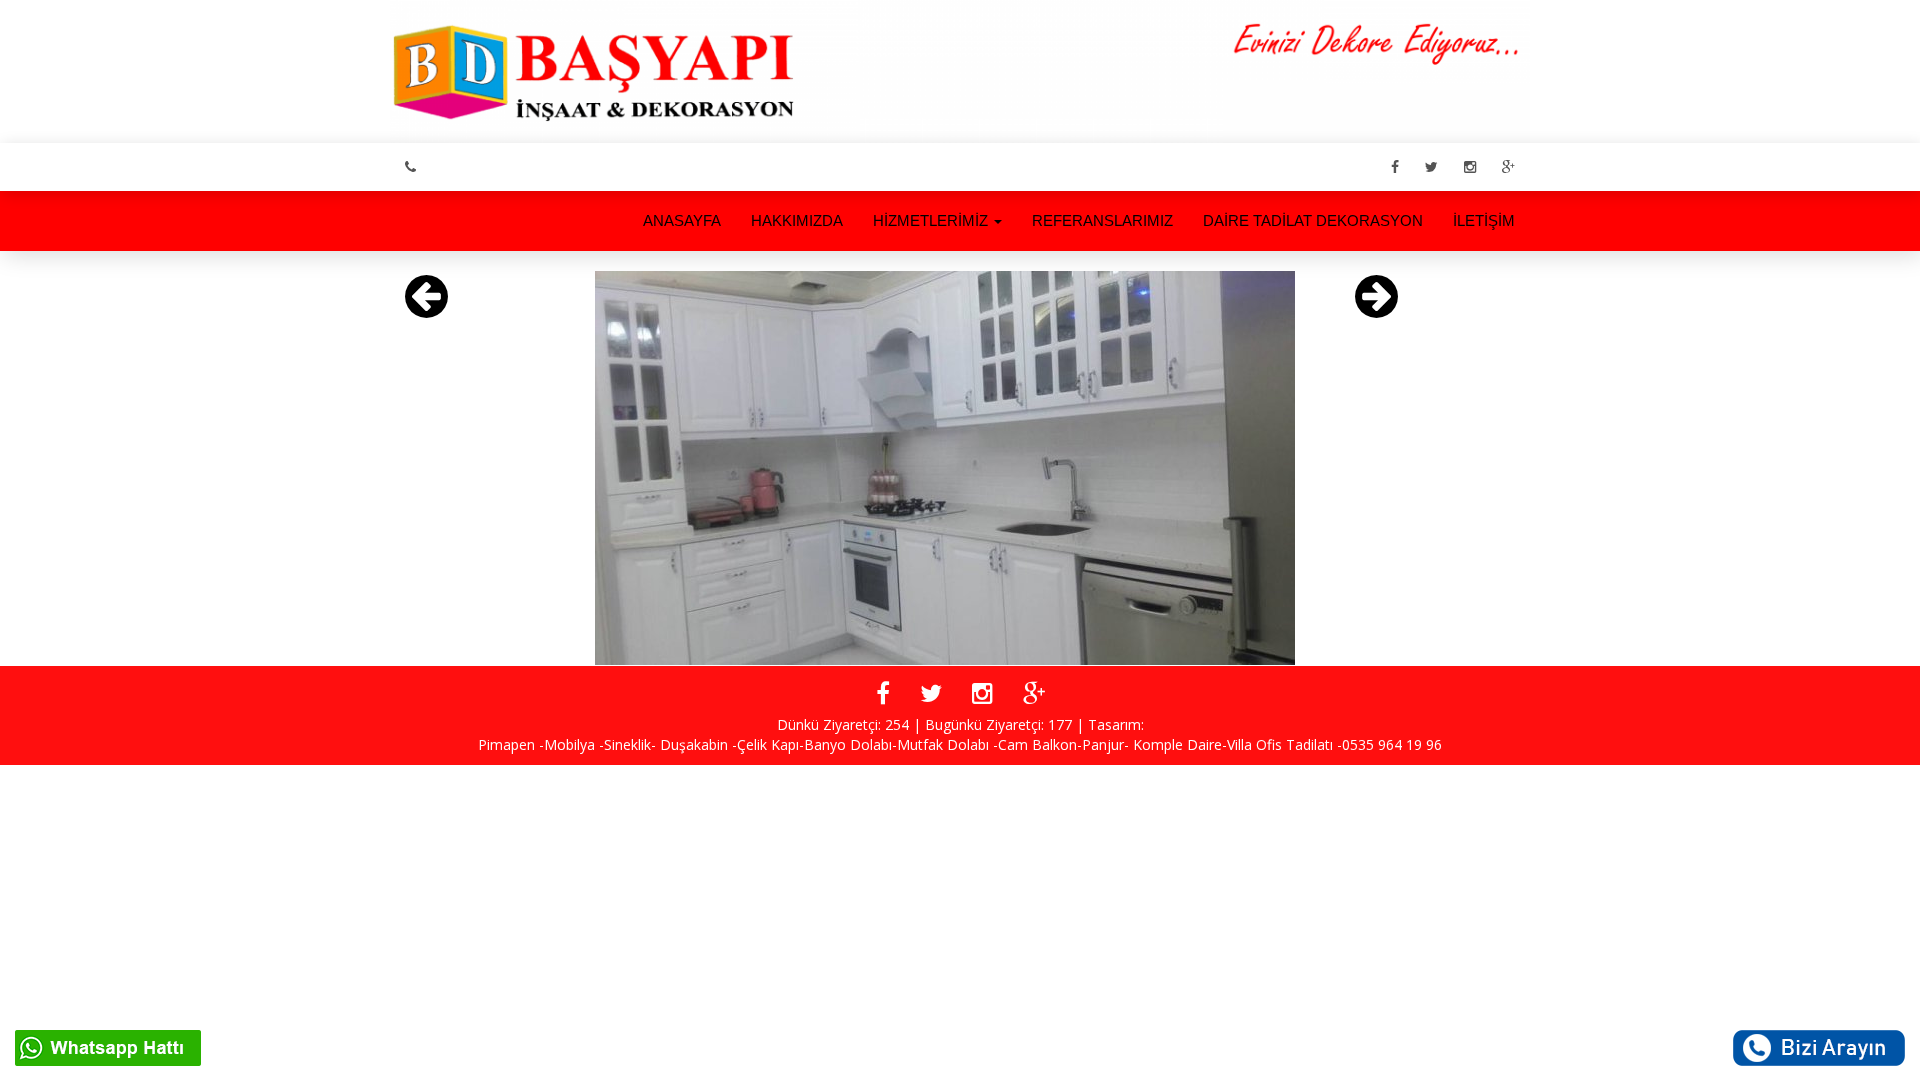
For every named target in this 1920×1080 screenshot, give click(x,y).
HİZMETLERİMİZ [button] (932, 220)
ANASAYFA (682, 220)
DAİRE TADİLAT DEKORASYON (1313, 220)
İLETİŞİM (1484, 220)
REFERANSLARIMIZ (1102, 220)
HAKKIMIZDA (797, 220)
